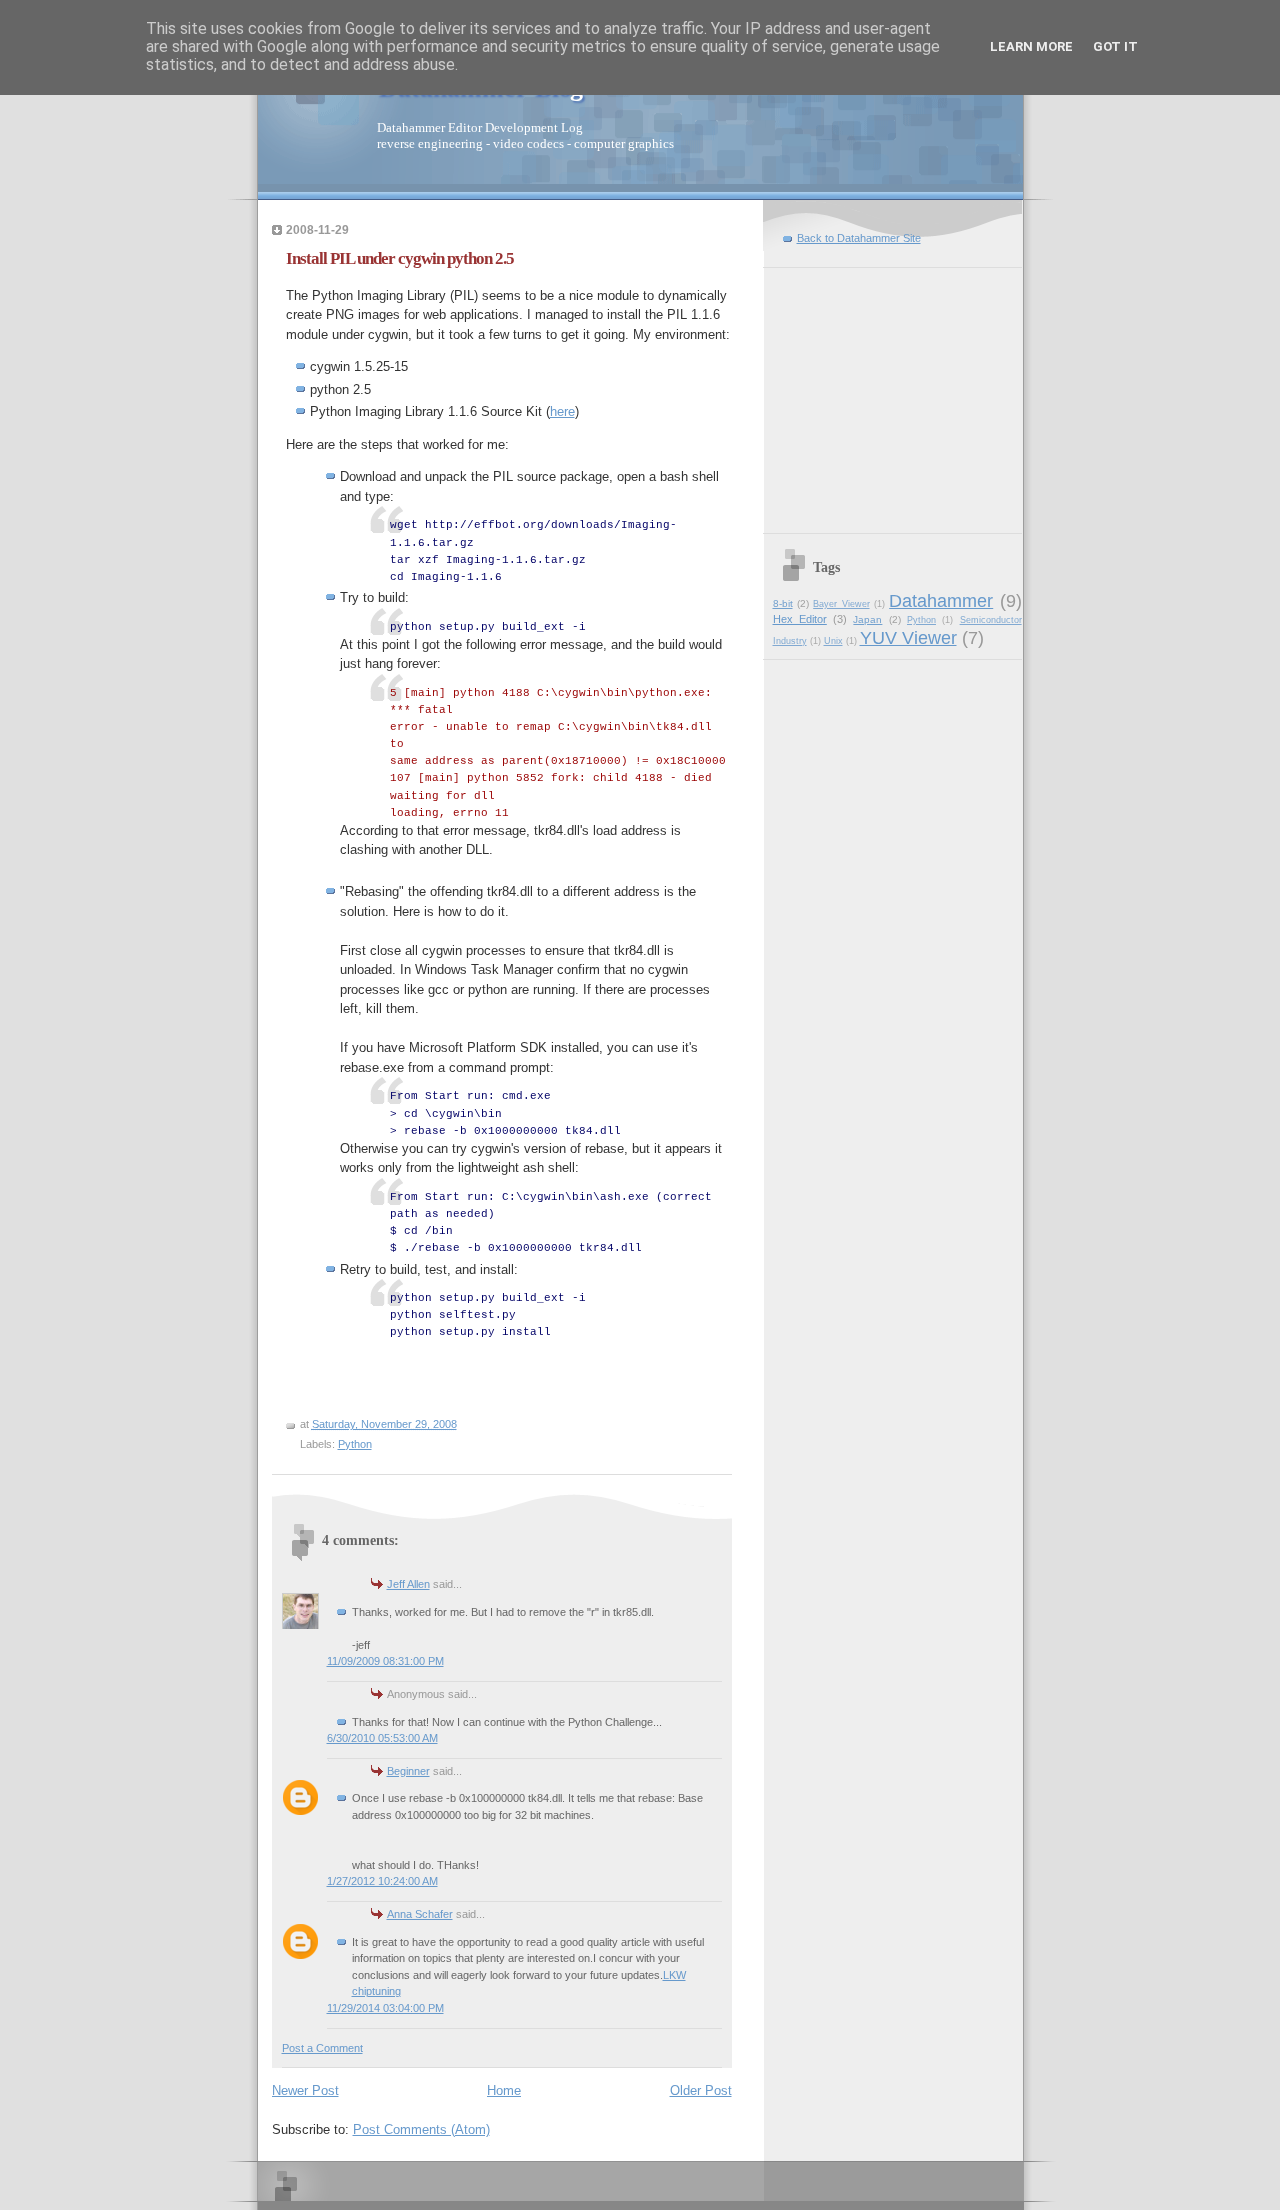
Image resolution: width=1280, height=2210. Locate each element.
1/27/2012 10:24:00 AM (382, 1881)
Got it (1115, 46)
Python (355, 1444)
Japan (867, 619)
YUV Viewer (908, 638)
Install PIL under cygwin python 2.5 (400, 258)
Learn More (1031, 46)
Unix (833, 641)
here (562, 411)
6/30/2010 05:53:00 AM (382, 1738)
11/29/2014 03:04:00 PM (385, 2008)
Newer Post (305, 2090)
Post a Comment (322, 2048)
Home (504, 2090)
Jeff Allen (408, 1584)
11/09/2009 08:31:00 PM (385, 1661)
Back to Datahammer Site (859, 238)
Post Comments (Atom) (421, 2129)
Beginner (408, 1771)
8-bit (783, 603)
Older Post (701, 2090)
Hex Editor (800, 619)
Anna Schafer (420, 1914)
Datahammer (941, 601)
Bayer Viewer (841, 604)
